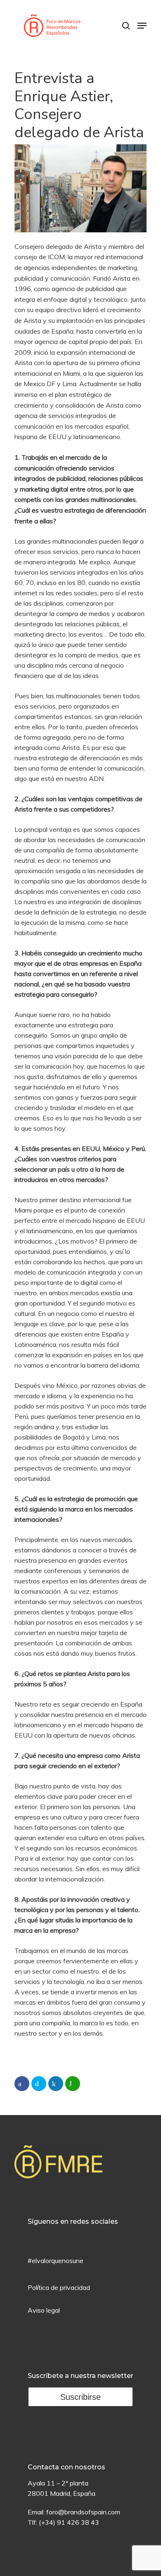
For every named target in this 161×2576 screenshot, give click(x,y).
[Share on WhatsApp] (73, 2084)
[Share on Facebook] (22, 2084)
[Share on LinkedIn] (56, 2084)
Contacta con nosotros (66, 2467)
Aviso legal (44, 2310)
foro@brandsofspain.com (83, 2512)
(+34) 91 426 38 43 (69, 2522)
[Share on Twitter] (39, 2084)
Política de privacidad (59, 2287)
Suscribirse (80, 2397)
